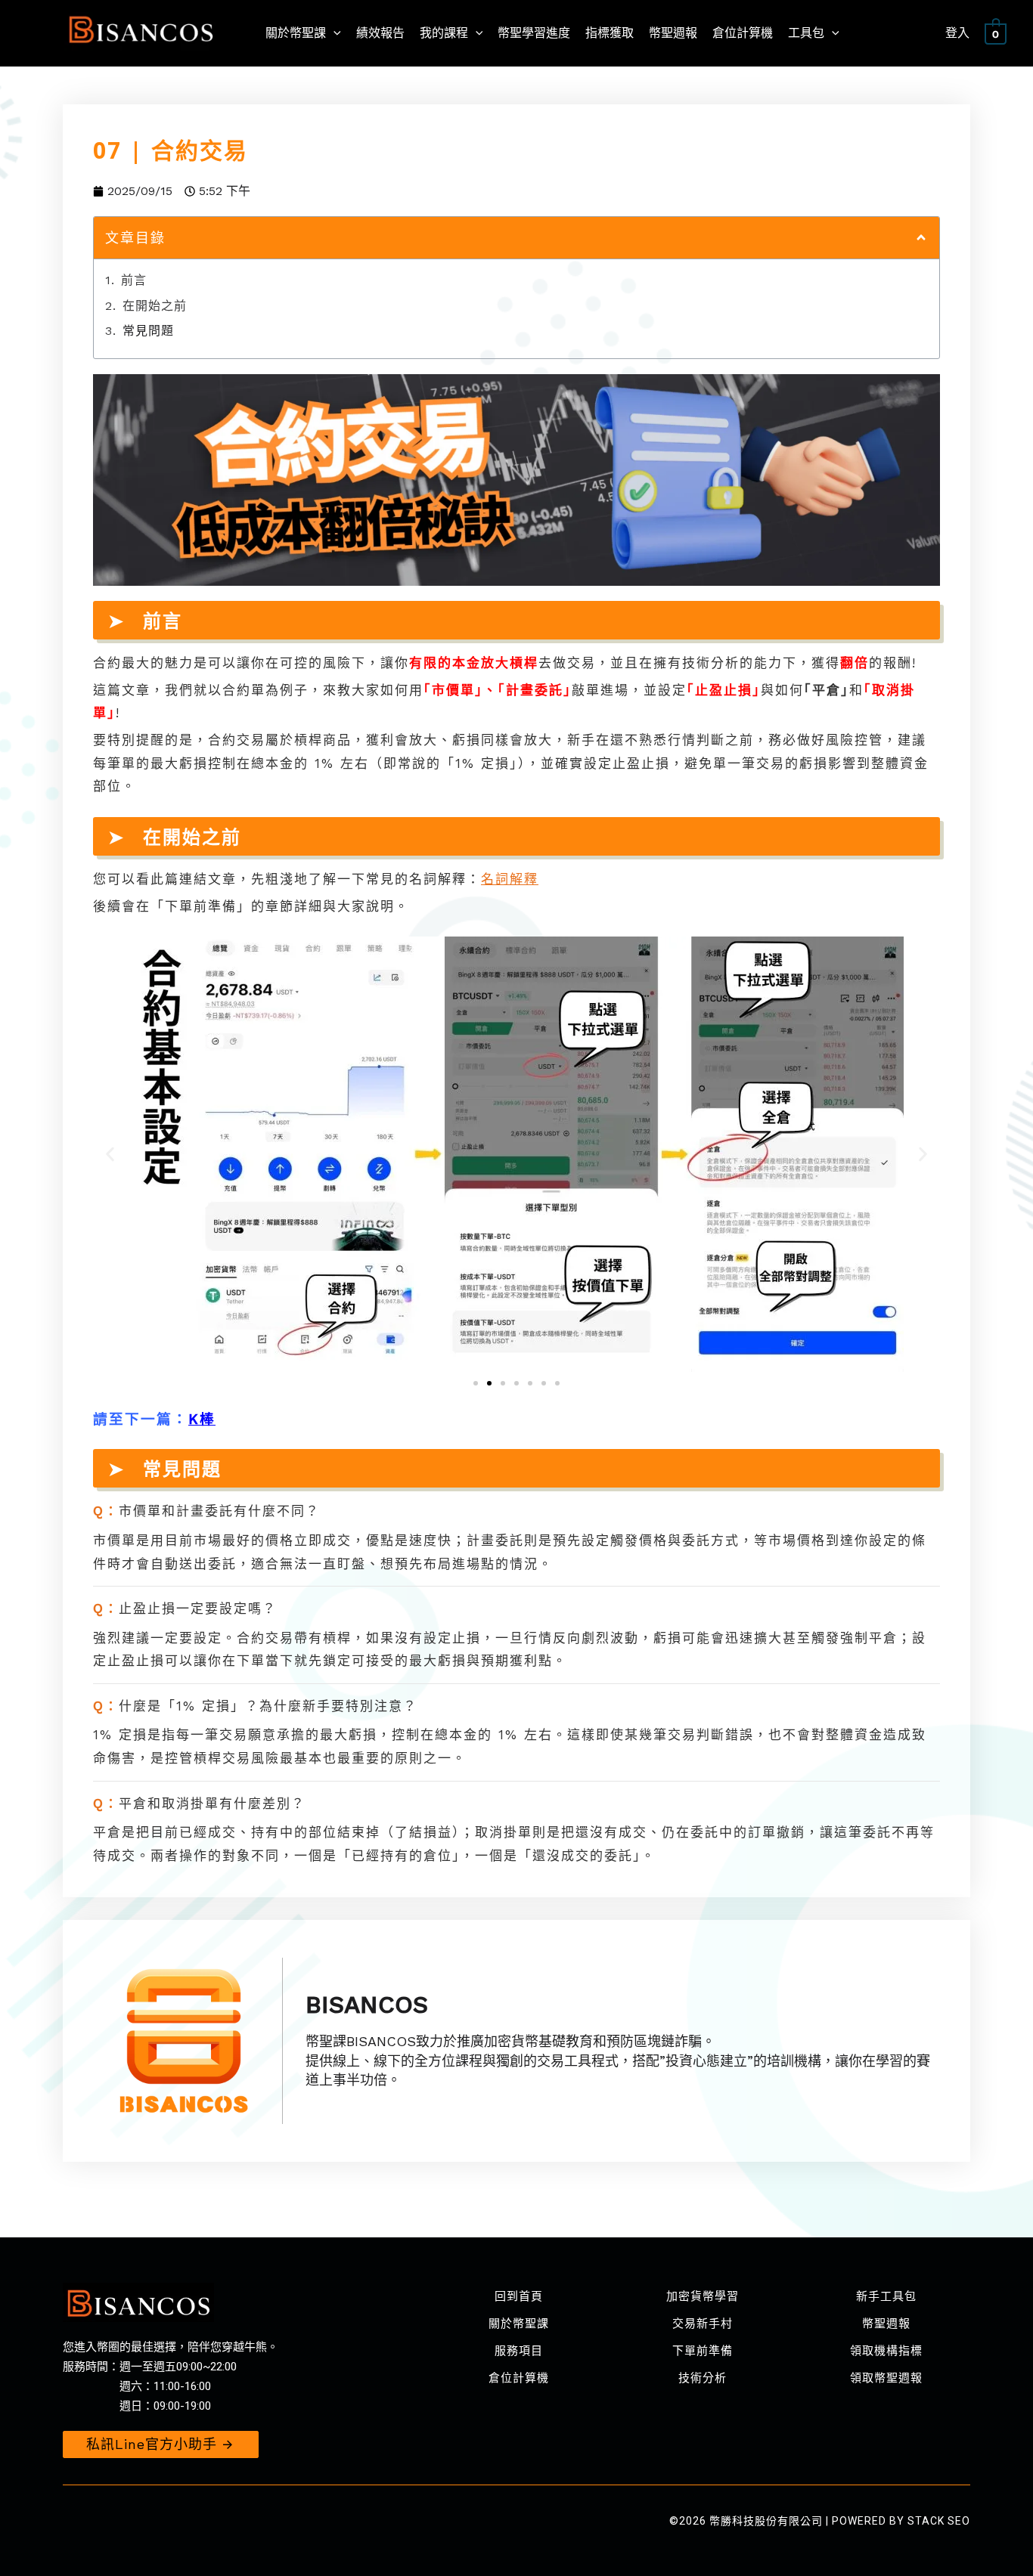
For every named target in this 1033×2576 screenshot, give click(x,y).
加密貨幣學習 (703, 2296)
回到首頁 (519, 2296)
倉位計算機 (519, 2378)
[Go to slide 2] (489, 1383)
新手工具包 (886, 2296)
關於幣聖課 (519, 2324)
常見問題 (148, 331)
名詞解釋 (510, 879)
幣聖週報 (886, 2324)
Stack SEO (939, 2521)
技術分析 (703, 2378)
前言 (134, 280)
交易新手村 (703, 2324)
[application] (333, 33)
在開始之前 (155, 306)
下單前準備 (703, 2351)
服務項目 (519, 2351)
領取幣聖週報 (886, 2378)
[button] (921, 237)
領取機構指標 (886, 2351)
